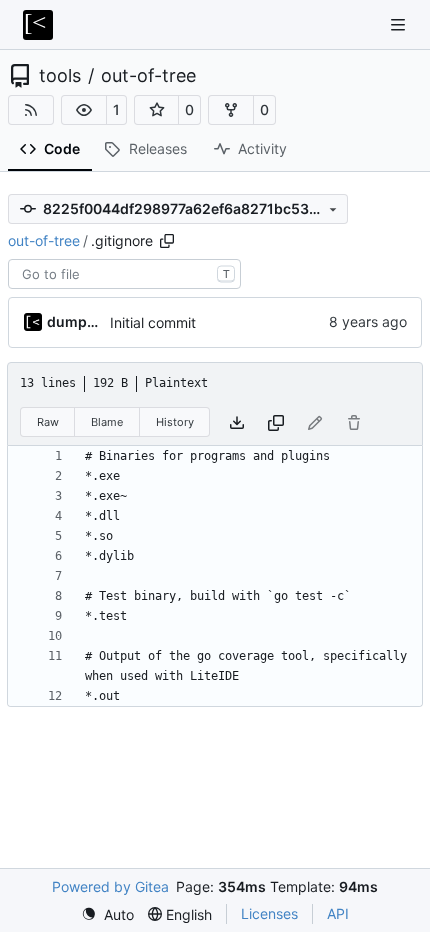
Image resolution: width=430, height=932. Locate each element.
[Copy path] (167, 241)
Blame (107, 422)
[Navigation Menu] (400, 24)
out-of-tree (148, 76)
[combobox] (124, 274)
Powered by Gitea (110, 886)
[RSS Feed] (31, 110)
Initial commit (153, 322)
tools (60, 76)
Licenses (269, 913)
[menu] (107, 914)
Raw (48, 422)
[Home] (38, 25)
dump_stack (75, 321)
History (175, 422)
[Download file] (237, 422)
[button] (84, 110)
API (338, 913)
